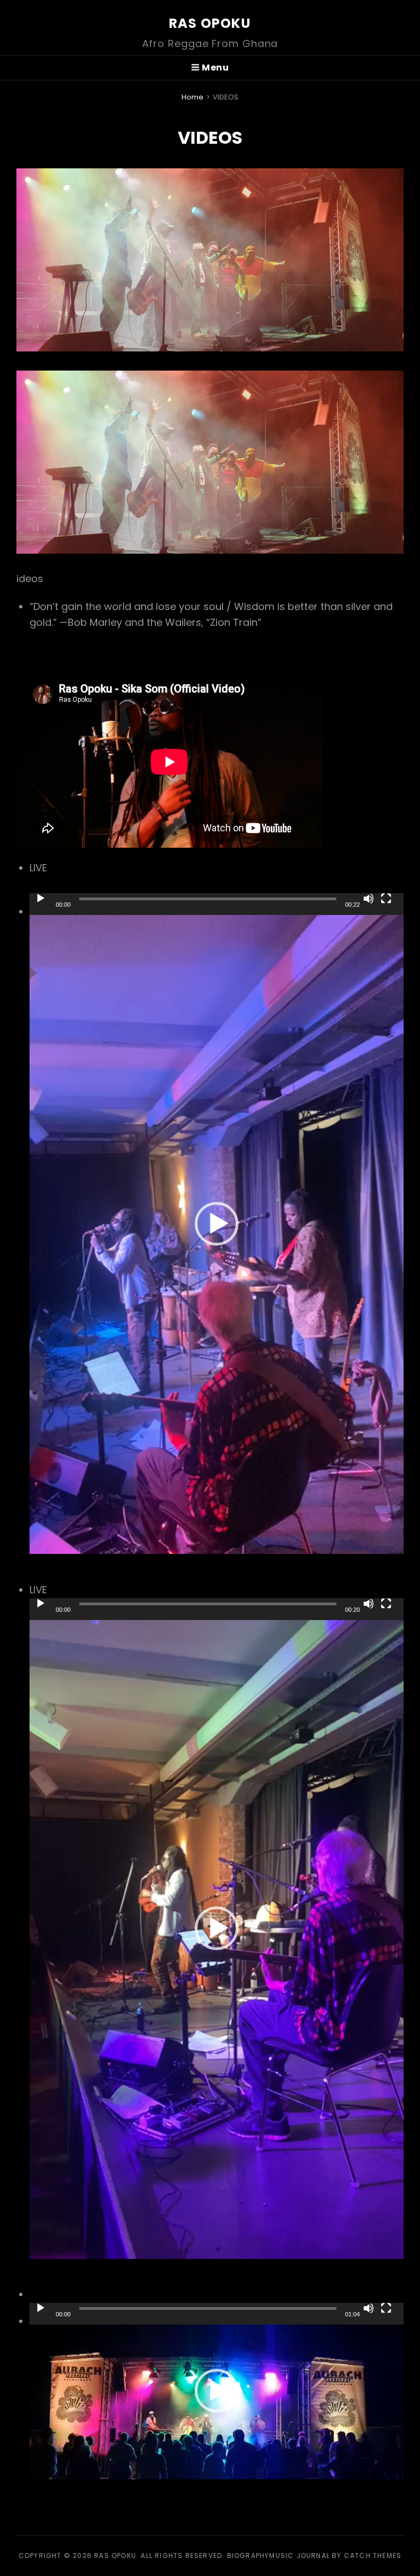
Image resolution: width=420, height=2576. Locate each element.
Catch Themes (373, 2556)
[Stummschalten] (369, 899)
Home (192, 97)
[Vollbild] (386, 899)
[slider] (208, 899)
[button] (217, 1224)
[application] (217, 1224)
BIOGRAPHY (248, 2556)
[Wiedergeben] (40, 899)
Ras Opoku (210, 23)
